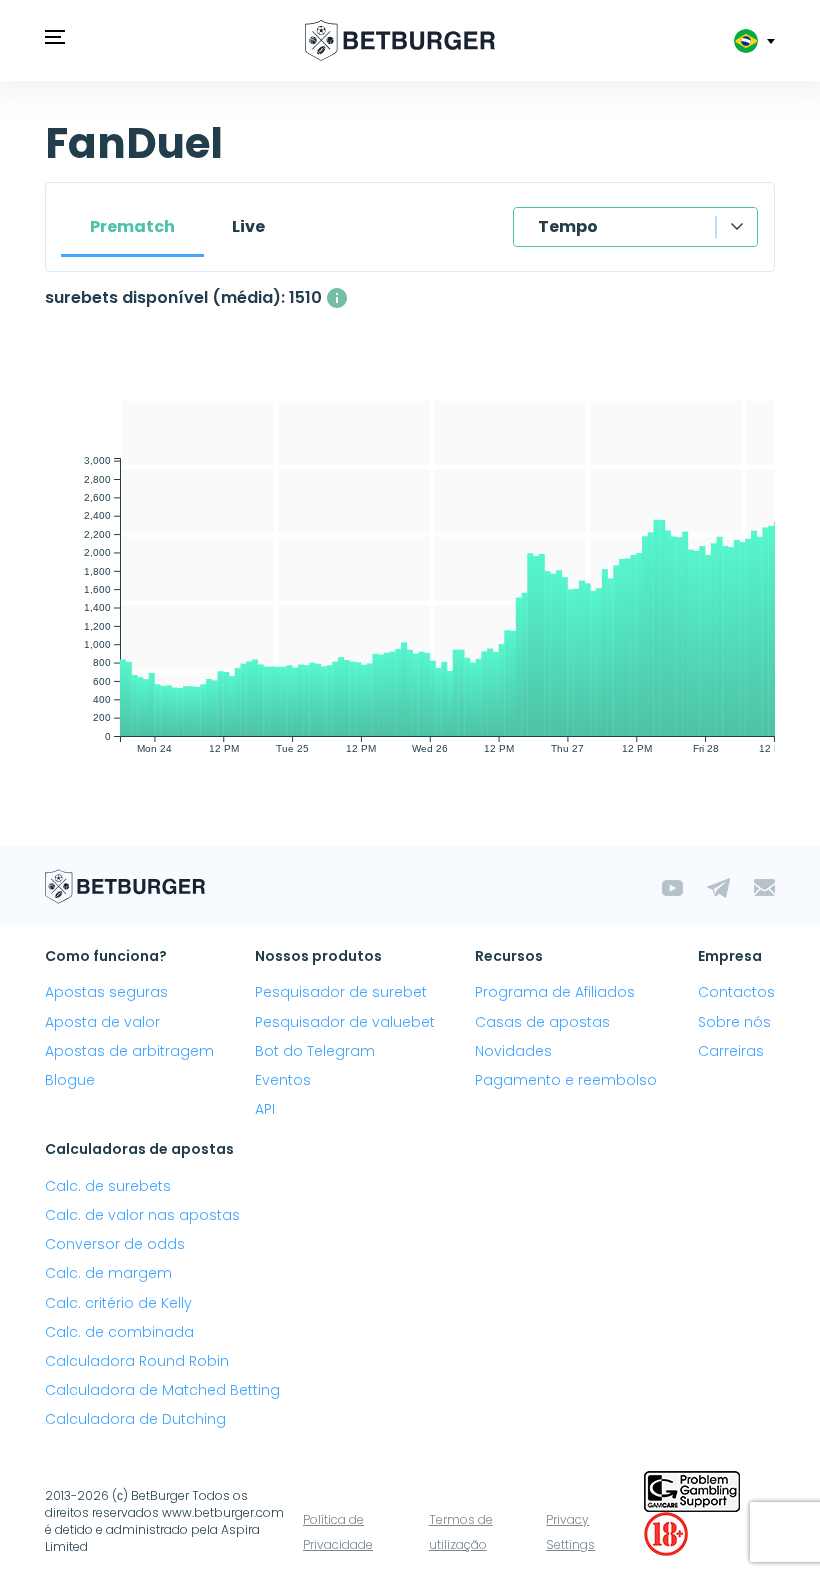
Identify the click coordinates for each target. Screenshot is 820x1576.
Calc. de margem (108, 1273)
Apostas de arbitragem (129, 1051)
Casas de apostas (542, 1022)
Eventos (283, 1080)
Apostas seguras (106, 992)
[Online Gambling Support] (692, 1489)
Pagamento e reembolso (566, 1080)
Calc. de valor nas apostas (142, 1215)
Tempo (568, 226)
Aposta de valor (102, 1022)
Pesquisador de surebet (341, 992)
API (265, 1109)
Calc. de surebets (108, 1186)
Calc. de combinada (119, 1332)
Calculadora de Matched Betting (162, 1390)
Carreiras (731, 1051)
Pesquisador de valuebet (345, 1022)
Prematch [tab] (132, 226)
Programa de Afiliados (555, 992)
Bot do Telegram (315, 1051)
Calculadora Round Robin (137, 1361)
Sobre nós (734, 1022)
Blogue (70, 1080)
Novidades (513, 1051)
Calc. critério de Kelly (118, 1303)
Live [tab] (248, 226)
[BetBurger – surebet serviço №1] (400, 40)
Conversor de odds (115, 1244)
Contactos (736, 992)
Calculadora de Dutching (135, 1419)
